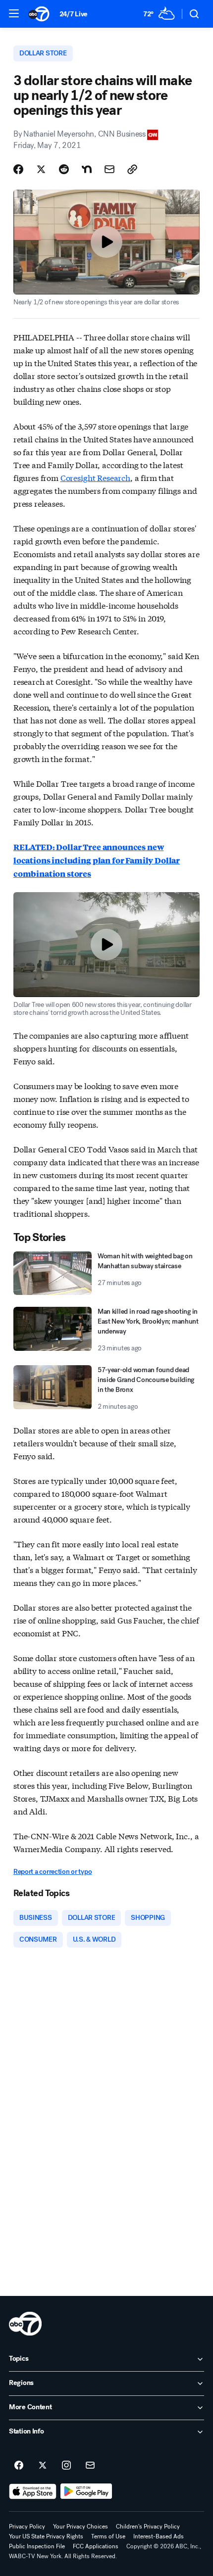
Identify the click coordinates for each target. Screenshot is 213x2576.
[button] (14, 13)
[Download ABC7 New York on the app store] (33, 2491)
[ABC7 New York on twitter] (43, 2466)
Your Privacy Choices (80, 2527)
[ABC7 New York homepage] (39, 14)
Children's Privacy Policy (148, 2527)
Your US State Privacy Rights (46, 2536)
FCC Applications (96, 2546)
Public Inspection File (37, 2546)
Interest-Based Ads (159, 2536)
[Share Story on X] (41, 169)
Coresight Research (95, 477)
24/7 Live (74, 14)
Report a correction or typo (53, 1872)
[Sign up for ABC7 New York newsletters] (90, 2466)
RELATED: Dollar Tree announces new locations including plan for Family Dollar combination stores (97, 860)
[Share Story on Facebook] (18, 169)
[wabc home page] (25, 2324)
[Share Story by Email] (109, 169)
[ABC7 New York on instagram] (66, 2466)
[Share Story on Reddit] (64, 169)
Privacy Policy (27, 2527)
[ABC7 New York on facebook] (19, 2466)
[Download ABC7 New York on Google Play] (86, 2491)
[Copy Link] (132, 169)
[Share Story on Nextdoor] (87, 169)
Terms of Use (108, 2536)
